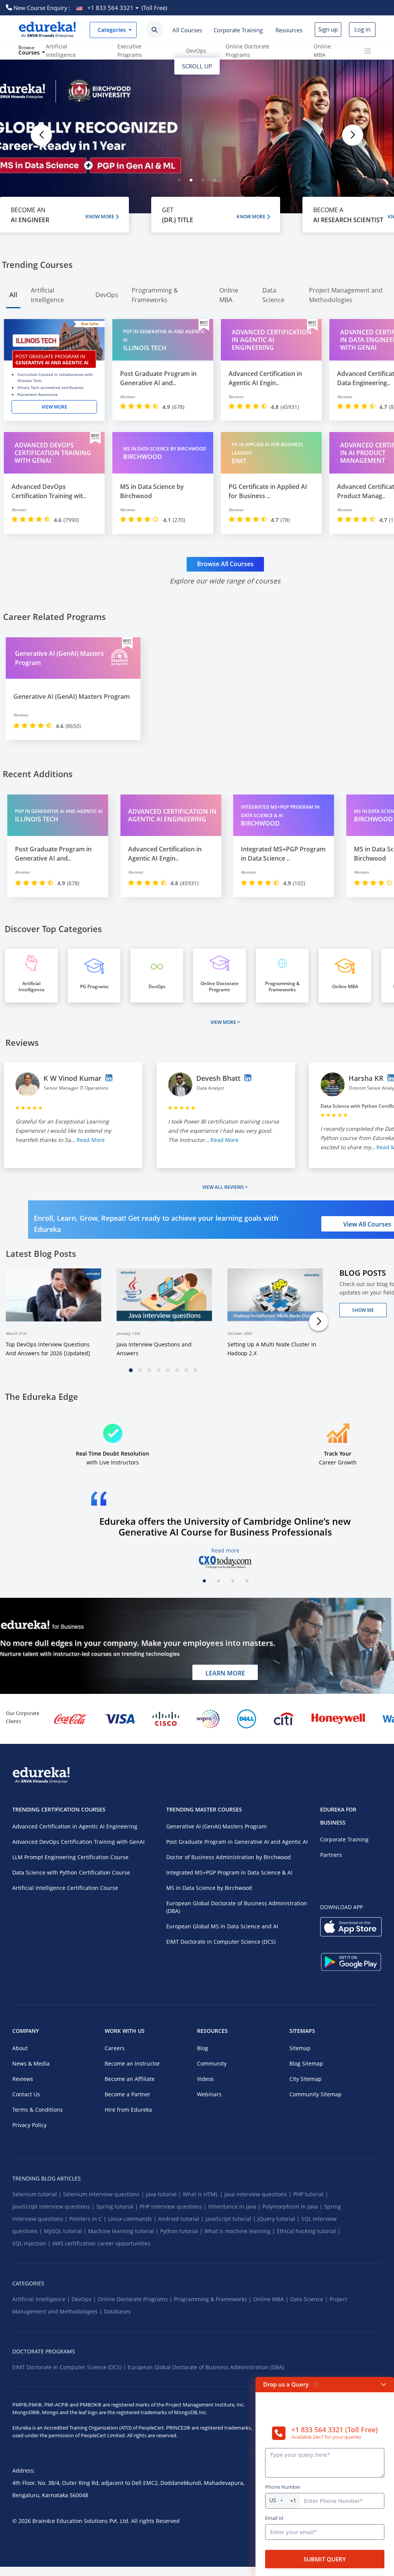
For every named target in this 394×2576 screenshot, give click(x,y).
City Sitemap (306, 2079)
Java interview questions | (259, 2194)
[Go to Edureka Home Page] (47, 30)
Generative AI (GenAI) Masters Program (216, 1826)
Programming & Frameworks (282, 987)
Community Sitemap (316, 2094)
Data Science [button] (273, 295)
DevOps (196, 51)
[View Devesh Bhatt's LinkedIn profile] (248, 1078)
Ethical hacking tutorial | (309, 2231)
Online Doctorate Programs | (136, 2299)
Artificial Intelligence (61, 51)
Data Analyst (210, 1088)
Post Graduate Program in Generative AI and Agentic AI (237, 1842)
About (20, 2048)
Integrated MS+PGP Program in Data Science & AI (229, 1872)
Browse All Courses (225, 564)
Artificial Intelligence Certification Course (65, 1888)
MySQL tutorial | (66, 2231)
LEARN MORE (225, 1673)
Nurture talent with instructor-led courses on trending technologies (90, 1654)
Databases (117, 2311)
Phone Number (283, 2487)
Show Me (363, 1310)
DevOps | (85, 2299)
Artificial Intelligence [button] (47, 295)
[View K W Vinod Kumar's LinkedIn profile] (109, 1078)
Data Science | (310, 2299)
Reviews (23, 2079)
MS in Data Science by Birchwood (209, 1888)
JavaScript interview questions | (54, 2206)
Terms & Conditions (38, 2110)
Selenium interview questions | (104, 2194)
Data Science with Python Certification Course (71, 1872)
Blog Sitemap (306, 2063)
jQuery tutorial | (279, 2219)
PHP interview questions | (174, 2206)
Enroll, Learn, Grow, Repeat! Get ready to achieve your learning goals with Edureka (156, 1224)
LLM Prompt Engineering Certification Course (70, 1857)
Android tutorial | (182, 2219)
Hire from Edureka (128, 2110)
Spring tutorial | (118, 2206)
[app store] (351, 1933)
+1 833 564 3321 (110, 8)
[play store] (351, 1968)
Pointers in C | (89, 2219)
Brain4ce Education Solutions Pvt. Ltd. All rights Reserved (105, 2521)
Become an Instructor (132, 2063)
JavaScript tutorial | (231, 2219)
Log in (362, 29)
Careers (115, 2048)
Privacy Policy (29, 2125)
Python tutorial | (182, 2231)
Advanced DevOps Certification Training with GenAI (78, 1842)
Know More (100, 217)
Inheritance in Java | (235, 2206)
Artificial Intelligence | (42, 2299)
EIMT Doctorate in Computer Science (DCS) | (70, 2367)
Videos (205, 2079)
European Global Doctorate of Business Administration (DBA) (237, 1907)
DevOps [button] (107, 295)
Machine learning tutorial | (124, 2231)
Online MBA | (272, 2299)
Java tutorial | (164, 2194)
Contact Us (26, 2094)
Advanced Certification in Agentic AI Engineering (75, 1826)
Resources (289, 30)
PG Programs (94, 987)
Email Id (274, 2518)
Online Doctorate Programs (247, 51)
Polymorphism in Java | (293, 2206)
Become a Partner (128, 2094)
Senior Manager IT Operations (76, 1088)
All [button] (13, 295)
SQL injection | (32, 2243)
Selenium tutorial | (38, 2194)
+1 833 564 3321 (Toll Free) (335, 2430)
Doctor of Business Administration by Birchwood (229, 1857)
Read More (91, 1140)
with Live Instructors (113, 1458)
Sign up (328, 29)
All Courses (187, 30)
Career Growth (338, 1458)
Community (212, 2063)
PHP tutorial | (311, 2194)
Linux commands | (133, 2219)
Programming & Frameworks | (214, 2299)
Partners (331, 1855)
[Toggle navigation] (368, 51)
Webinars (209, 2094)
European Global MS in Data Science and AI (222, 1926)
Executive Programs (130, 51)
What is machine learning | (240, 2231)
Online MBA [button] (229, 295)
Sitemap (300, 2048)
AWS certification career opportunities (101, 2243)
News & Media (31, 2063)
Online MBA (322, 51)
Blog (203, 2048)
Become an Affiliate (130, 2079)
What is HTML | (204, 2194)
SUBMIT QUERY (325, 2559)
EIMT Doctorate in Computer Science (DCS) (221, 1942)
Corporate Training (238, 30)
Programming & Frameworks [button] (155, 295)
